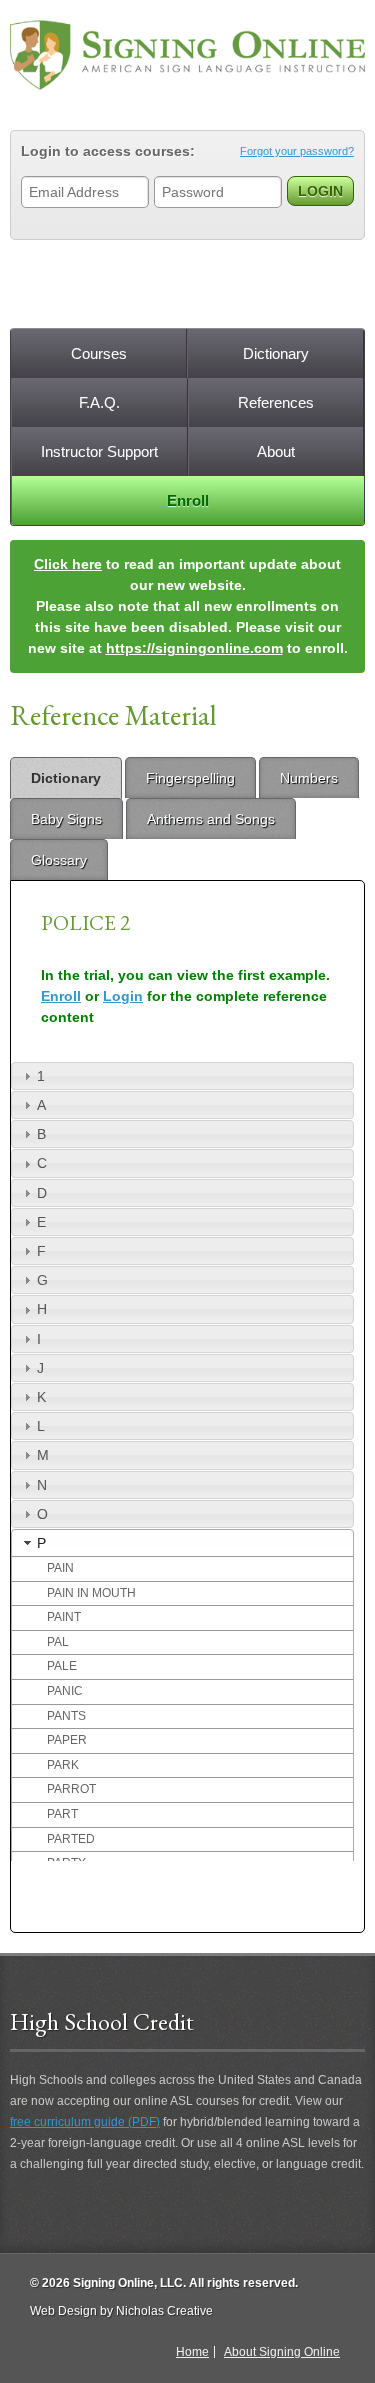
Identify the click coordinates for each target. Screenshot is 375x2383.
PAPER (67, 1740)
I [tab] (39, 1339)
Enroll (188, 500)
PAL (58, 1642)
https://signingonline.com (194, 648)
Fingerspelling (190, 778)
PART (62, 1814)
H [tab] (42, 1309)
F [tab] (41, 1251)
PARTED (71, 1839)
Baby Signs (66, 819)
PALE (62, 1666)
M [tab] (43, 1455)
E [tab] (41, 1222)
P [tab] (41, 1543)
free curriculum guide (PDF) (85, 2122)
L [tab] (41, 1426)
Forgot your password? (297, 151)
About (276, 451)
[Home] (187, 55)
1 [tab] (41, 1076)
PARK (63, 1765)
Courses (99, 353)
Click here (68, 564)
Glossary (59, 860)
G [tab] (42, 1280)
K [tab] (41, 1397)
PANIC (65, 1691)
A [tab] (41, 1105)
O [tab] (42, 1514)
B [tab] (41, 1134)
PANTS (66, 1716)
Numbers (309, 778)
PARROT (71, 1789)
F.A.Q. (99, 402)
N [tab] (42, 1485)
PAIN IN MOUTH (91, 1593)
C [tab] (42, 1163)
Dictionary (276, 353)
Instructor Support (99, 451)
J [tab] (40, 1368)
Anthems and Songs (211, 819)
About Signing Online (282, 2352)
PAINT (64, 1617)
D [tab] (42, 1193)
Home (192, 2352)
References (276, 402)
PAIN (60, 1568)
